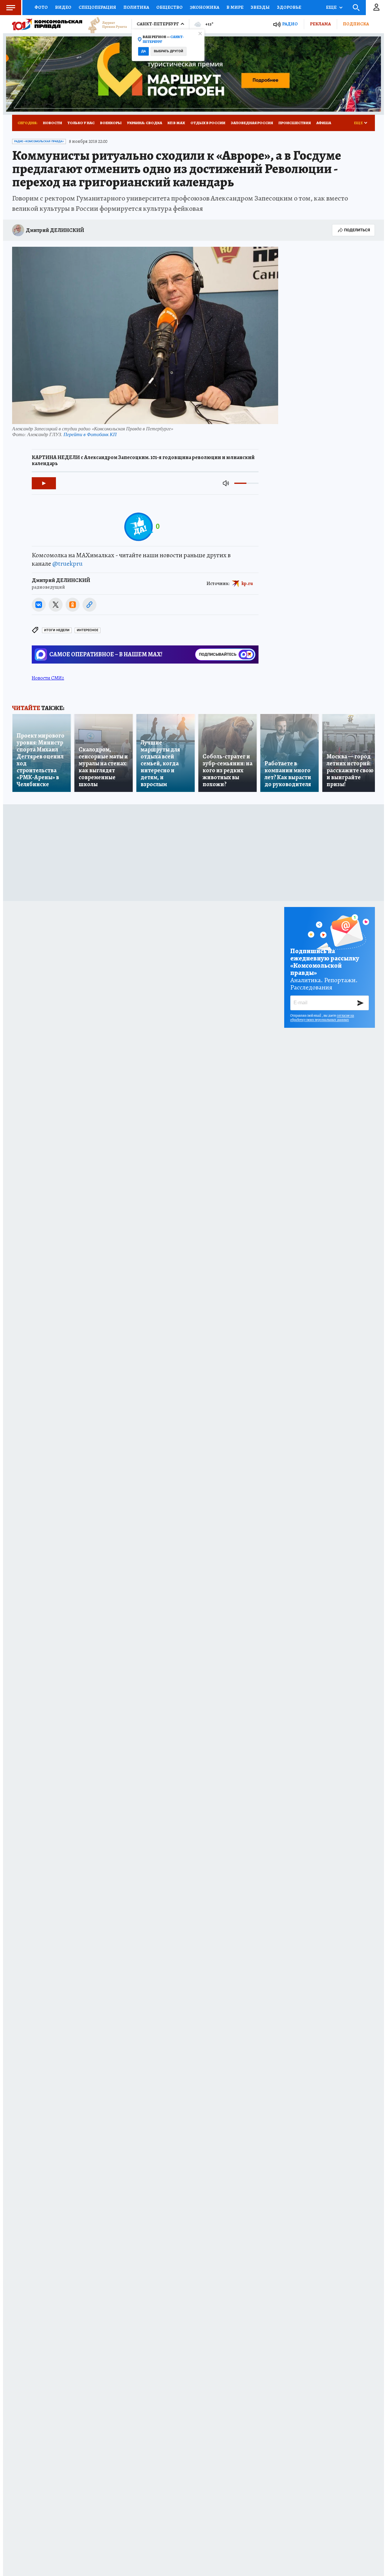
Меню (11, 8)
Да (143, 51)
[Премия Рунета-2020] (105, 24)
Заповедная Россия (252, 123)
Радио (290, 24)
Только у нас (81, 123)
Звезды (260, 7)
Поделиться (357, 230)
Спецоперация (97, 7)
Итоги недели (57, 630)
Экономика (205, 7)
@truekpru (67, 564)
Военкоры (111, 123)
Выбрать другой (169, 51)
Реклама (320, 24)
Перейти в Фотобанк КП (90, 434)
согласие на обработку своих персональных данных (322, 1018)
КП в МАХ (176, 123)
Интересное (88, 630)
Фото (41, 7)
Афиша (324, 123)
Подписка (356, 24)
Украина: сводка (145, 123)
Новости (52, 123)
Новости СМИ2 (48, 678)
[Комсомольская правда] (47, 24)
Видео (63, 7)
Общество (169, 7)
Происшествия (295, 123)
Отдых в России (208, 123)
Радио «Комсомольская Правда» (39, 141)
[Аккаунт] (376, 8)
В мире (235, 7)
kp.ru (247, 583)
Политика (136, 7)
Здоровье (289, 7)
